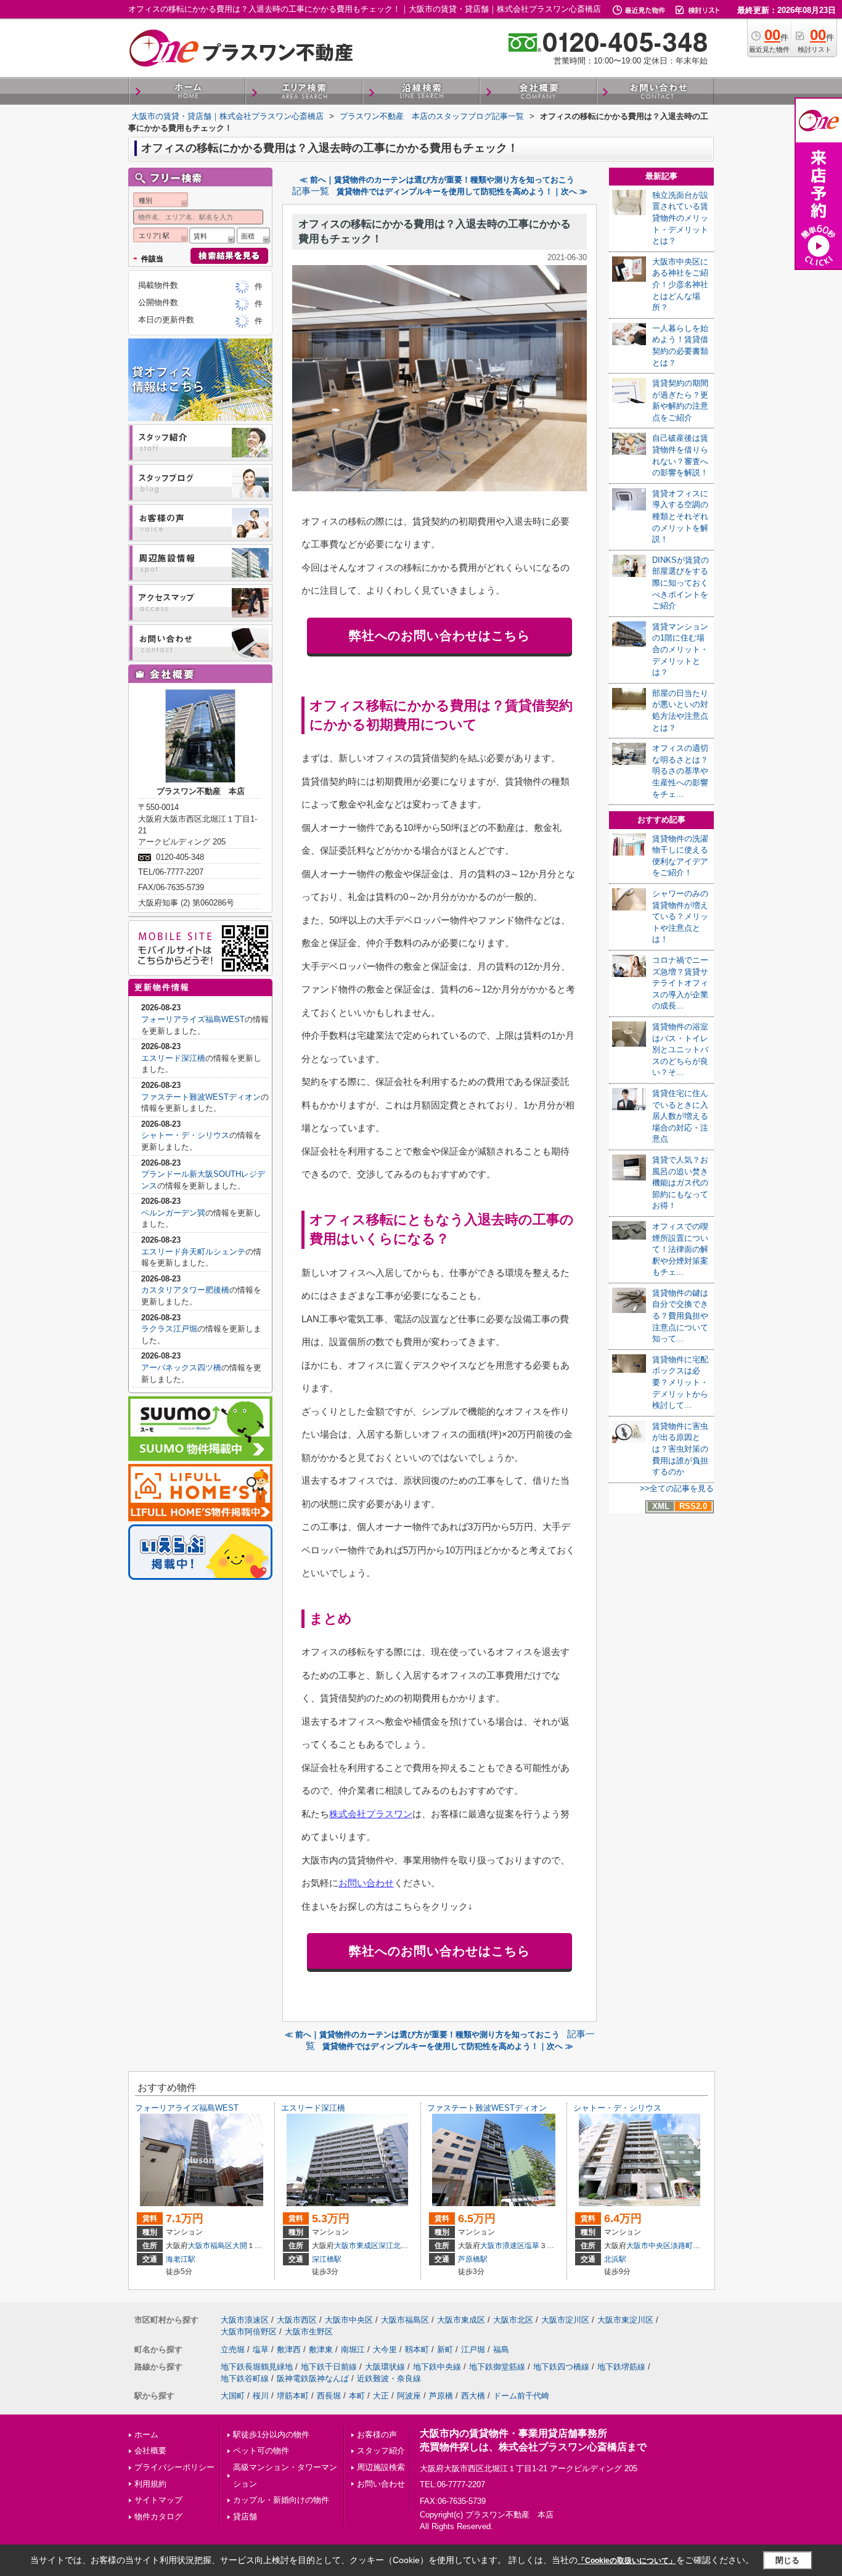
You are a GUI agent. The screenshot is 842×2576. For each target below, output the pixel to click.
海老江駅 (181, 2259)
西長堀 (329, 2396)
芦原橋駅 (473, 2259)
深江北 (390, 2246)
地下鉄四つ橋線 (561, 2367)
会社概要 (150, 2451)
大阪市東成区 (356, 2246)
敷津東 (321, 2349)
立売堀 (233, 2349)
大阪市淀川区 (565, 2320)
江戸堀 (473, 2349)
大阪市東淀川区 (625, 2320)
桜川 (261, 2396)
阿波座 (409, 2396)
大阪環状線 (385, 2367)
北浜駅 (615, 2259)
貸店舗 (245, 2517)
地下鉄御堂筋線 (497, 2367)
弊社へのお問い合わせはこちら (439, 636)
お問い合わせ (366, 1883)
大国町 (233, 2396)
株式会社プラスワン (371, 1814)
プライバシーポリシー (174, 2467)
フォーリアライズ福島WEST (193, 1019)
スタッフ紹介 (381, 2451)
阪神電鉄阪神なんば (313, 2378)
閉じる (787, 2560)
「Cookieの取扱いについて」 (627, 2561)
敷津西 (289, 2349)
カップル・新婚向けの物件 (281, 2500)
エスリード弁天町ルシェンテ (193, 1252)
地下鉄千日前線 (329, 2367)
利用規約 (150, 2484)
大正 (381, 2396)
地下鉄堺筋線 (621, 2367)
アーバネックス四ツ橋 (181, 1368)
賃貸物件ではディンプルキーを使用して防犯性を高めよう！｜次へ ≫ (462, 191)
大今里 (385, 2349)
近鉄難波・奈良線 (389, 2378)
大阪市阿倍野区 (249, 2332)
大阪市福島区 (210, 2246)
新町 (445, 2349)
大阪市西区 (297, 2320)
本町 (357, 2396)
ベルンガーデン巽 (173, 1213)
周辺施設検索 (381, 2467)
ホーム (146, 2435)
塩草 (532, 2246)
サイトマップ (158, 2500)
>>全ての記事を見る (677, 1488)
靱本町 (417, 2349)
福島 (501, 2349)
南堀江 (353, 2349)
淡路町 (682, 2246)
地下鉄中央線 (437, 2367)
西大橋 (473, 2396)
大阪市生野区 (309, 2332)
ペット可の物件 (261, 2451)
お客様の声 (377, 2435)
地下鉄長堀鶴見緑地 (257, 2367)
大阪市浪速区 (502, 2246)
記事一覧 (311, 191)
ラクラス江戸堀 (169, 1329)
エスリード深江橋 (173, 1058)
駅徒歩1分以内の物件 (271, 2435)
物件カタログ (158, 2517)
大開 (240, 2246)
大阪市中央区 (648, 2246)
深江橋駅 (327, 2259)
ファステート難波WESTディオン (201, 1097)
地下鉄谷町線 (245, 2378)
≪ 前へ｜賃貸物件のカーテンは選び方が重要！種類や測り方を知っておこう (437, 180)
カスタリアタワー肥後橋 (185, 1290)
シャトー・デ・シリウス (185, 1135)
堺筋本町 (293, 2396)
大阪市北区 (513, 2320)
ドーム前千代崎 (521, 2396)
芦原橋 (441, 2396)
